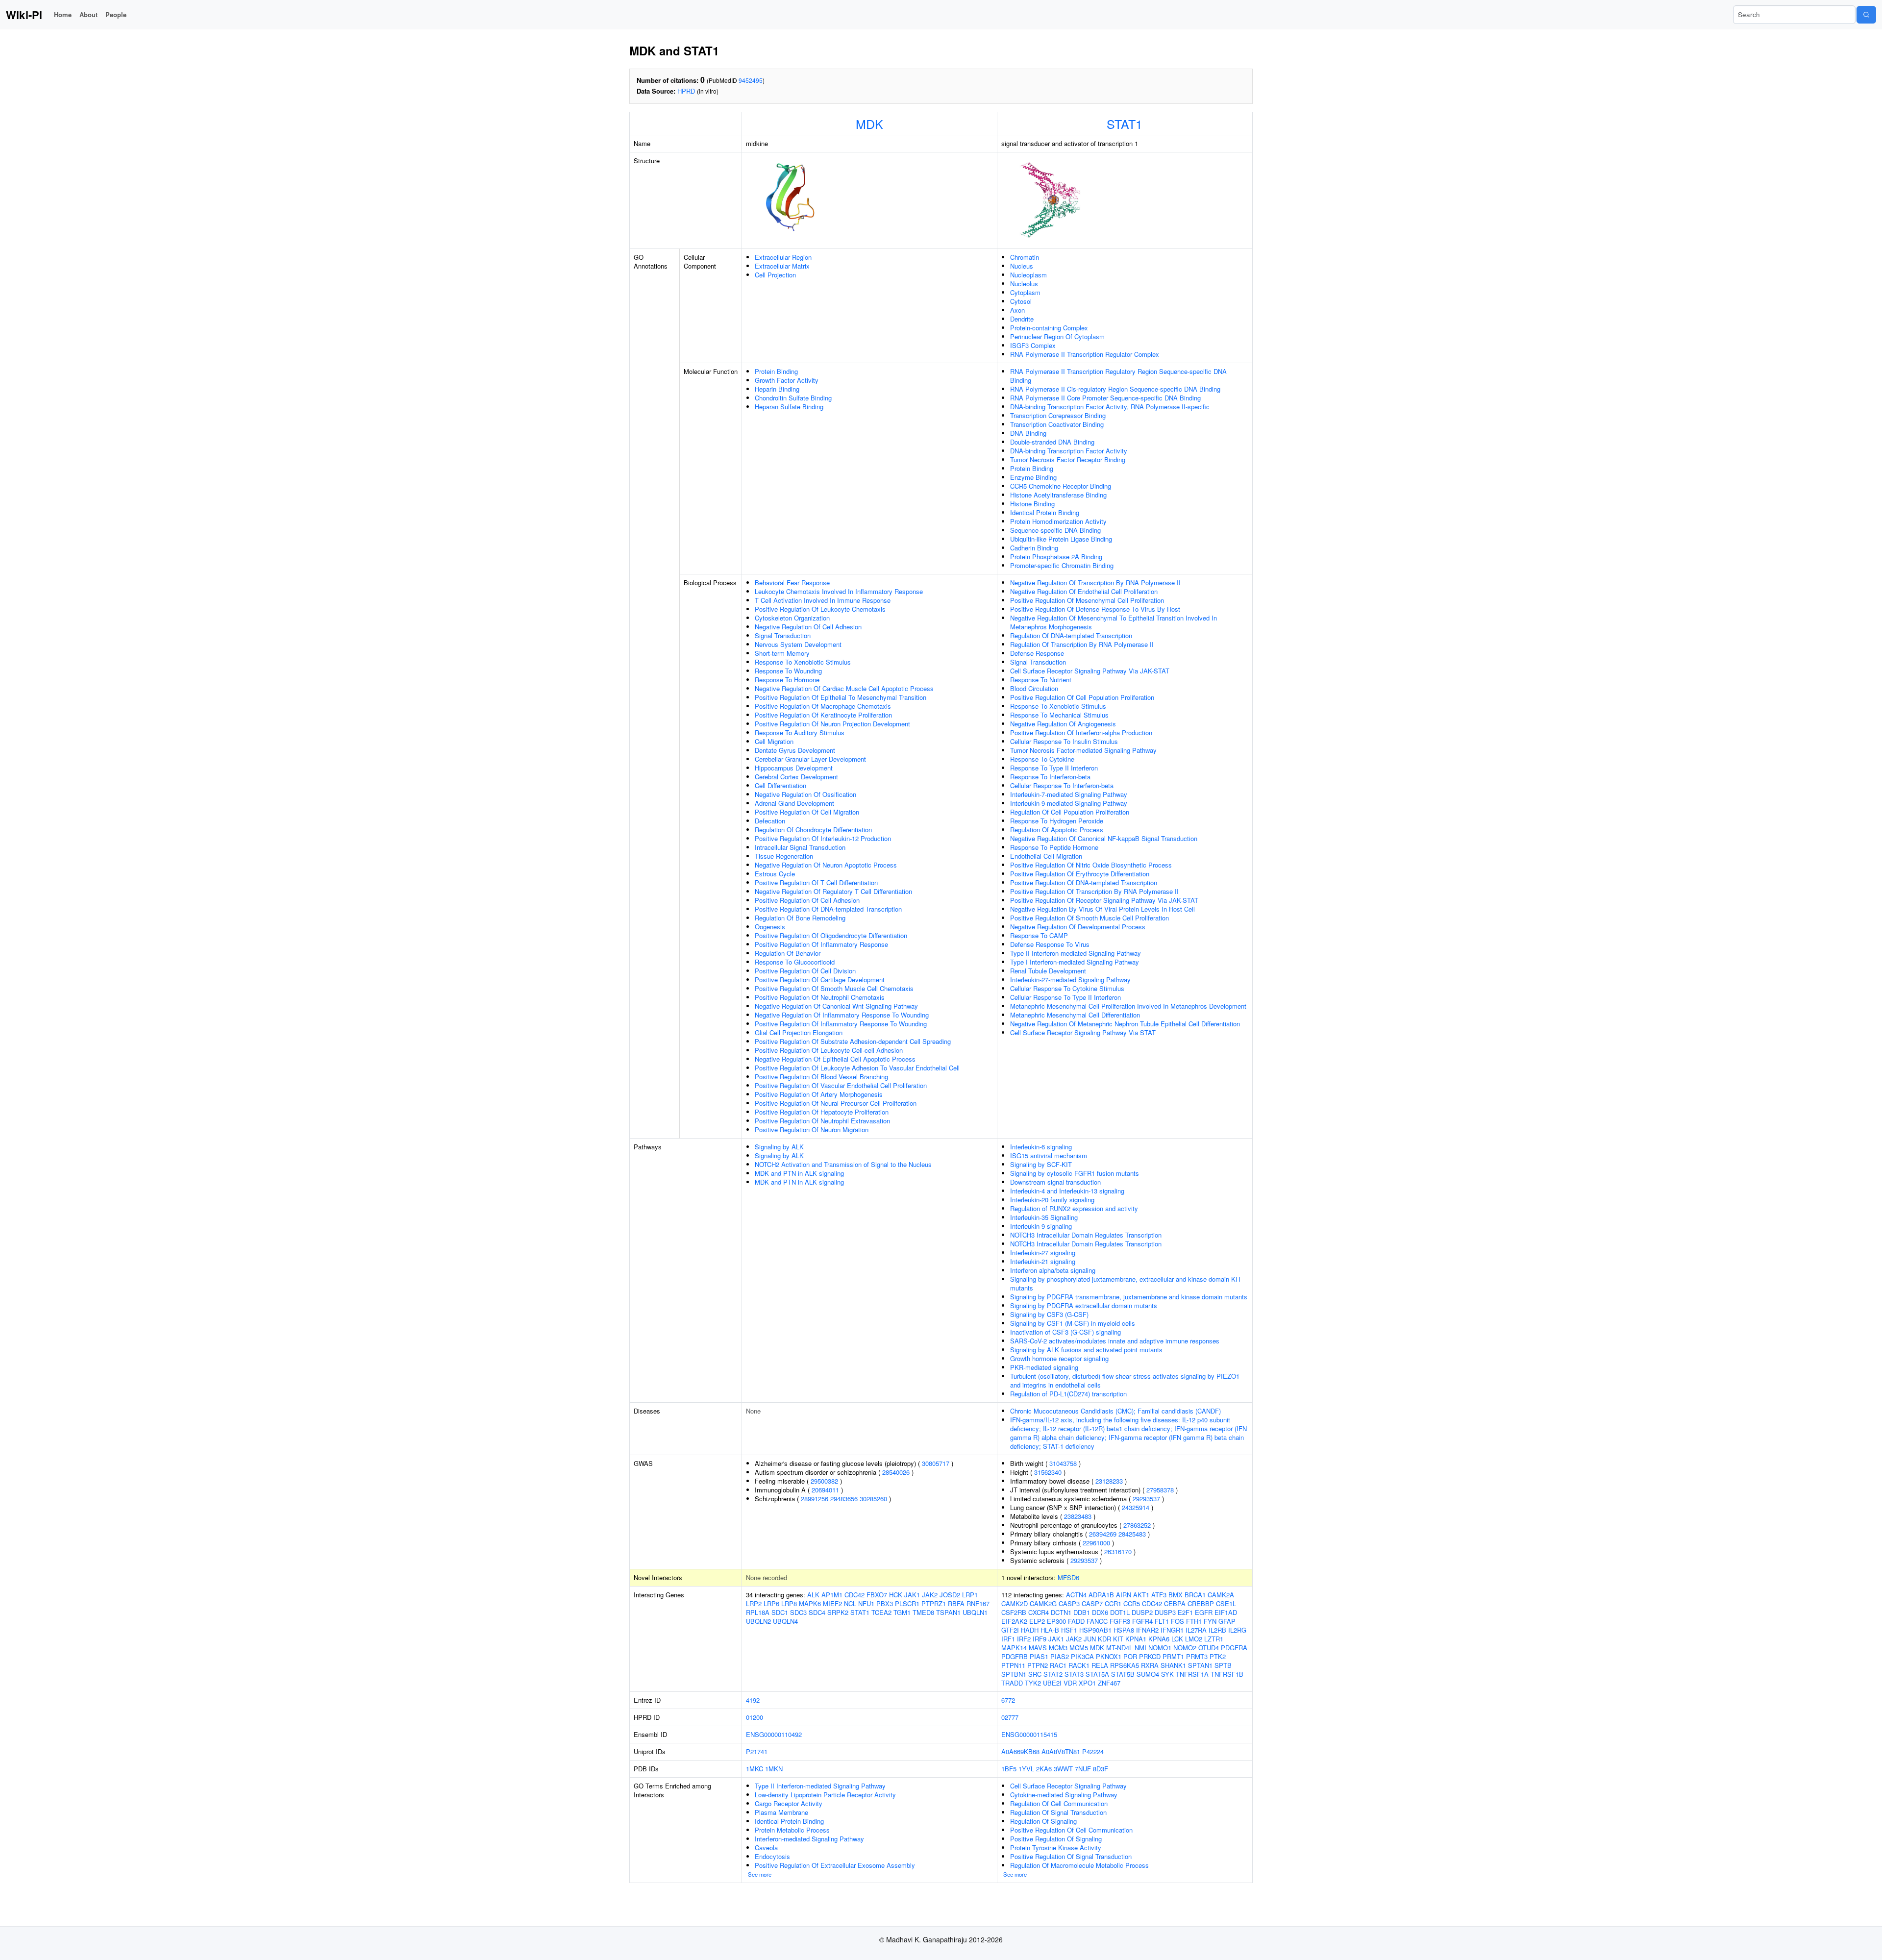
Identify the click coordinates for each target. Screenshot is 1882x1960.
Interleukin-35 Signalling (1044, 1217)
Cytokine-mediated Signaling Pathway (1064, 1795)
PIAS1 (1039, 1656)
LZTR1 (1214, 1639)
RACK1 (1079, 1665)
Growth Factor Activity (787, 380)
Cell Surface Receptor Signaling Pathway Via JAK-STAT (1090, 671)
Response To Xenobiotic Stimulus (803, 662)
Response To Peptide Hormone (1054, 847)
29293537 (1146, 1499)
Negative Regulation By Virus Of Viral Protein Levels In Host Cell (1102, 909)
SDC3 (798, 1612)
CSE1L (1226, 1603)
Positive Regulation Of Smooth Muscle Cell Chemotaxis (834, 988)
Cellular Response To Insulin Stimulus (1064, 741)
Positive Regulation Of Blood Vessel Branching (821, 1077)
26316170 (1118, 1551)
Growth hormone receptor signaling (1059, 1358)
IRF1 (1008, 1639)
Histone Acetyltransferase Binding (1058, 495)
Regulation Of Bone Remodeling (800, 918)
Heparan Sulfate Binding (789, 407)
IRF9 (1040, 1639)
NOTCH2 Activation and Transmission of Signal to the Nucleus (843, 1164)
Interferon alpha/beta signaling (1053, 1270)
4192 (753, 1700)
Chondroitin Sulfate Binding (793, 398)
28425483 (1132, 1534)
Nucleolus (1024, 284)
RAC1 (1058, 1665)
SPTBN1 (1014, 1674)
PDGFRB (1015, 1656)
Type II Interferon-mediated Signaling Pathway (1076, 953)
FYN (1210, 1621)
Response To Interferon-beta (1050, 777)
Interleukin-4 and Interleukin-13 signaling (1067, 1191)
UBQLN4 (785, 1621)
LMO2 (1194, 1639)
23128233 (1109, 1481)
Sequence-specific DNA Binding (1055, 530)
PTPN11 (1013, 1665)
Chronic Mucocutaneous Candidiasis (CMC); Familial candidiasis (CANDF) (1115, 1411)
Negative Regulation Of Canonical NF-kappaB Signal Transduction (1104, 838)
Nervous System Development (798, 644)
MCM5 (1079, 1648)
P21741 (757, 1751)
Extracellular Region (783, 257)
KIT (1118, 1639)
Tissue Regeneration (784, 856)
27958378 (1160, 1490)
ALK (813, 1595)
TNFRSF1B (1227, 1674)
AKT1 (1141, 1595)
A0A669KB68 (1020, 1751)
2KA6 (1044, 1769)
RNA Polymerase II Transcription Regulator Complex (1085, 354)
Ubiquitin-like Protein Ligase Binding (1061, 539)
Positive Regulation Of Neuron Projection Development (832, 724)
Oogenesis (770, 927)
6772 (1008, 1700)
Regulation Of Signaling (1043, 1821)
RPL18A (758, 1612)
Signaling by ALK (779, 1147)
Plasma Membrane (781, 1812)
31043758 (1063, 1463)
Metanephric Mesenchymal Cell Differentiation (1075, 1015)
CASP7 (1092, 1603)
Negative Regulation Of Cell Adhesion (808, 627)
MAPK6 (810, 1603)
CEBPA (1175, 1603)
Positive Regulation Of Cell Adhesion (807, 900)
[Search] (1866, 15)
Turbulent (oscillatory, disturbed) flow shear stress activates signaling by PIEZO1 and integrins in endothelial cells (1125, 1380)
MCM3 (1058, 1648)
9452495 (751, 80)
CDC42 (854, 1595)
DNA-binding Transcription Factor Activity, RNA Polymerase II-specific (1110, 407)
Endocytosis (772, 1856)
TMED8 (923, 1612)
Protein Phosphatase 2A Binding (1056, 557)
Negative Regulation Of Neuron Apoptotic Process (826, 865)
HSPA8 (1124, 1630)
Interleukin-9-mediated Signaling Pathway (1069, 803)
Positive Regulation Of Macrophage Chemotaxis (823, 706)
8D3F (1101, 1769)
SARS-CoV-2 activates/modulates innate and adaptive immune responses (1115, 1341)
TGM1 (902, 1612)
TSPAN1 (948, 1612)
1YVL (1026, 1769)
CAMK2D (1015, 1603)
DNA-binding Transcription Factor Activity (1069, 451)
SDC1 (780, 1612)
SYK (1167, 1674)
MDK (869, 124)
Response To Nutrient (1041, 680)
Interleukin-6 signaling (1041, 1147)
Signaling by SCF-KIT (1041, 1164)
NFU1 (866, 1603)
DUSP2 (1142, 1612)
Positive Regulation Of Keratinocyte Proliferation (823, 715)
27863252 (1137, 1525)
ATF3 (1159, 1595)
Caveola (766, 1848)
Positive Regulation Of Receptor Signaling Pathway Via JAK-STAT (1104, 900)
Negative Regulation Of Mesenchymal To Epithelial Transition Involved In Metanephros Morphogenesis (1114, 622)
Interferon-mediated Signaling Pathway (809, 1839)
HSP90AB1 (1095, 1630)
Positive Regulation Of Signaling (1056, 1839)
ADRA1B (1101, 1595)
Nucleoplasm (1028, 275)
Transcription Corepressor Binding (1058, 415)
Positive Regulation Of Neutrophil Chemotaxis (820, 997)
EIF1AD (1226, 1612)
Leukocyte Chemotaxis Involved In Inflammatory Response (839, 591)
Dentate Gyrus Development (795, 750)
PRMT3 (1197, 1656)
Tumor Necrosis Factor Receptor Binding (1068, 459)
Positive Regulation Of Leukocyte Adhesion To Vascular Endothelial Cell (857, 1068)
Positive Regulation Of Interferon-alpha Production (1081, 732)
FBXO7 (877, 1595)
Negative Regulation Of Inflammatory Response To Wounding (842, 1015)
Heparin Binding (777, 389)
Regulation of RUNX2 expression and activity (1074, 1208)
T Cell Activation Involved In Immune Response (823, 600)
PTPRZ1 (934, 1603)
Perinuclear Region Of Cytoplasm (1057, 336)
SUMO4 (1148, 1674)
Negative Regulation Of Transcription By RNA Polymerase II (1095, 583)
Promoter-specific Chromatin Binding (1062, 565)
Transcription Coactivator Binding (1057, 424)
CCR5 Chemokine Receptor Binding (1061, 486)
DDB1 (1082, 1612)
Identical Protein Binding (1045, 512)
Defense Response (1037, 653)
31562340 (1048, 1472)
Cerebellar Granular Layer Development (810, 759)
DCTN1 (1061, 1612)
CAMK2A (1221, 1595)
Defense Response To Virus (1050, 944)
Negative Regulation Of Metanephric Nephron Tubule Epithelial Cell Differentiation (1125, 1024)
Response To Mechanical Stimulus (1059, 715)
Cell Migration (774, 741)
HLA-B (1050, 1630)
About (88, 14)
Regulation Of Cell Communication (1059, 1803)
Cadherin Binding (1034, 548)
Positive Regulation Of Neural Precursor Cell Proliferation (836, 1103)
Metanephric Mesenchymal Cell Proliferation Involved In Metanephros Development (1128, 1006)
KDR (1104, 1639)
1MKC (755, 1769)
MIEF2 (832, 1603)
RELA (1100, 1665)
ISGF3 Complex (1033, 345)
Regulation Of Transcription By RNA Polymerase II (1082, 644)
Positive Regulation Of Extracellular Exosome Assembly (835, 1865)
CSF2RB (1014, 1612)
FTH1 (1194, 1621)
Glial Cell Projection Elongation (799, 1032)
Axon (1017, 310)
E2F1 (1185, 1612)
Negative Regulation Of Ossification (805, 794)
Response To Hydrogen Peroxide (1057, 821)
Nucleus (1022, 266)
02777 (1010, 1717)
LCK (1177, 1639)
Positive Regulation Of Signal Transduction (1071, 1856)
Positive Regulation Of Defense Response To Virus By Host (1095, 609)
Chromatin (1025, 257)
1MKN (774, 1769)
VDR (1070, 1683)
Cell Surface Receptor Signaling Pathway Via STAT (1083, 1032)
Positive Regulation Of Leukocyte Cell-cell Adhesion (829, 1050)
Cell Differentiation (780, 785)
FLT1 (1162, 1621)
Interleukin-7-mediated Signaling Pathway (1069, 794)
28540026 (896, 1472)
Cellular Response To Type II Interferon (1065, 997)
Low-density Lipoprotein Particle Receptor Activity (825, 1795)
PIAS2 (1060, 1656)
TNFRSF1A (1192, 1674)
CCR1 (1113, 1603)
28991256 (815, 1499)
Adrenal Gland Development (794, 803)
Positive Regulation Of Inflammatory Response (821, 944)
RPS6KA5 (1125, 1665)
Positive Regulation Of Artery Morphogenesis (819, 1094)
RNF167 (978, 1603)
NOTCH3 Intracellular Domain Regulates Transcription (1086, 1235)
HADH (1030, 1630)
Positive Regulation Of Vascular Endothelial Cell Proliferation (841, 1085)
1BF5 (1009, 1769)
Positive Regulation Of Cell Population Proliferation (1082, 697)
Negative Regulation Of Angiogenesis (1063, 724)
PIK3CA (1082, 1656)
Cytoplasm (1025, 292)
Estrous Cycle (775, 874)
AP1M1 (832, 1595)
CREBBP (1201, 1603)
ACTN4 (1076, 1595)
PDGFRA (1234, 1648)
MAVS (1038, 1648)
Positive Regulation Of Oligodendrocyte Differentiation (831, 935)
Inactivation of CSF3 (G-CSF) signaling (1065, 1332)
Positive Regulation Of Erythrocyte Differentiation (1080, 874)
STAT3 (1074, 1674)
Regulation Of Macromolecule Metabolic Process (1079, 1865)
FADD (1076, 1621)
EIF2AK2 (1014, 1621)
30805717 (936, 1463)
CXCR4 (1039, 1612)
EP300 (1056, 1621)
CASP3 (1069, 1603)
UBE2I (1052, 1683)
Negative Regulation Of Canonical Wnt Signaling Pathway (836, 1006)
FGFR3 (1120, 1621)
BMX (1176, 1595)
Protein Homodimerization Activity (1058, 521)
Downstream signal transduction (1055, 1182)
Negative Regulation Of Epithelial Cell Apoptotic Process (835, 1059)
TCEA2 (881, 1612)
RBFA (956, 1603)
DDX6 (1100, 1612)
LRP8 (789, 1603)
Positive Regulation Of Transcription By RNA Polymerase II (1094, 891)
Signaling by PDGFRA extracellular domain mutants (1084, 1305)
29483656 (844, 1499)
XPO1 (1087, 1683)
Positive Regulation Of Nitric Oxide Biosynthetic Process (1091, 865)
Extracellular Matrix (782, 266)
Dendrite (1022, 319)
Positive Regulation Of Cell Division (805, 971)
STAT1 (1125, 124)
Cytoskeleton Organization (792, 618)
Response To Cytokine (1042, 759)
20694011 (825, 1490)
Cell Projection (775, 275)
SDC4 (817, 1612)
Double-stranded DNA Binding (1052, 442)
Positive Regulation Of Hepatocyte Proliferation (822, 1112)
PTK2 (1218, 1656)
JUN (1090, 1639)
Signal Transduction (783, 635)
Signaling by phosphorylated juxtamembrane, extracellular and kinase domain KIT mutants (1126, 1283)
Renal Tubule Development (1048, 971)
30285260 (873, 1499)
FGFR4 (1142, 1621)
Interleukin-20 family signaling (1052, 1200)
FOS (1177, 1621)
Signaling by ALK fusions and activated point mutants (1086, 1350)
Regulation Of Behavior (788, 953)
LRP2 (754, 1603)
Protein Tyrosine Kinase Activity (1056, 1848)
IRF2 (1024, 1639)
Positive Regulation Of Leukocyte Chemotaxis (820, 609)
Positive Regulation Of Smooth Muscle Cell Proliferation (1090, 918)
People (116, 14)
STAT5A (1097, 1674)
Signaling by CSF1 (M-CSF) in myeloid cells (1073, 1323)
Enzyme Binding (1033, 477)
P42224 (1093, 1751)
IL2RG (1237, 1630)
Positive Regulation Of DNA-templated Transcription (828, 909)
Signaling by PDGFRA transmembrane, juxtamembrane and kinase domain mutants (1129, 1297)
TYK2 (1033, 1683)
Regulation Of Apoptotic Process (1057, 830)
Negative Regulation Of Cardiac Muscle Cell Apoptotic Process (844, 688)
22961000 (1096, 1543)
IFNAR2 (1147, 1630)
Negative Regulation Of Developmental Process (1078, 927)
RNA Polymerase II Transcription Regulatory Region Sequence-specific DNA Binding (1118, 376)
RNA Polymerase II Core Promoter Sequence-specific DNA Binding (1105, 398)
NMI (1140, 1648)
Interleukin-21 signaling (1043, 1261)
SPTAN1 (1200, 1665)
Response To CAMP (1039, 935)
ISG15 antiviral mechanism (1049, 1155)
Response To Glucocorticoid (795, 962)
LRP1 (970, 1595)
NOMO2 (1185, 1648)
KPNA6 (1159, 1639)
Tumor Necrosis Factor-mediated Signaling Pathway (1083, 750)
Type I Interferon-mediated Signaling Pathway (1075, 962)
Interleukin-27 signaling (1043, 1253)
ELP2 (1037, 1621)
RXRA (1150, 1665)
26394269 (1103, 1534)
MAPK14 (1014, 1648)
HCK (896, 1595)
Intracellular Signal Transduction (800, 847)
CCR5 (1132, 1603)
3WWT (1063, 1769)
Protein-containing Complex (1049, 328)
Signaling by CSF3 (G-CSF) (1049, 1314)
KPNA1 (1136, 1639)
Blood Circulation (1034, 688)
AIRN (1124, 1595)
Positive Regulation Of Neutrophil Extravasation (822, 1121)
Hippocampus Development (794, 768)
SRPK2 (838, 1612)
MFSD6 (1068, 1577)
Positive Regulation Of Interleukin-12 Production (823, 838)
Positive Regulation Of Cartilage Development (820, 980)
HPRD (686, 91)
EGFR (1204, 1612)
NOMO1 (1160, 1648)
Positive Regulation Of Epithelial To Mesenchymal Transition (841, 697)
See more (760, 1874)
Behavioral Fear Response (792, 583)
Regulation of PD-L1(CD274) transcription (1068, 1394)
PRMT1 (1173, 1656)
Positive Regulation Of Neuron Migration (812, 1129)
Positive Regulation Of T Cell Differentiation (816, 882)
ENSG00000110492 (774, 1734)
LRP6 (771, 1603)
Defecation (770, 821)
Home (63, 14)
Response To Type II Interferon (1054, 768)
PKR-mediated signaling (1044, 1367)
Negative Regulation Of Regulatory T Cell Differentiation (833, 891)
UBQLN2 (758, 1621)
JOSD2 (950, 1595)
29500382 (824, 1481)
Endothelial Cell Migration (1046, 856)
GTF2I (1010, 1630)
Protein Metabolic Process (792, 1830)
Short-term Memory (782, 653)
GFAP (1227, 1621)
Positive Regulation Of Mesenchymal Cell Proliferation (1087, 600)
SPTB (1223, 1665)
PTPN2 (1038, 1665)
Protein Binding (776, 371)
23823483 (1078, 1516)
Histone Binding (1032, 504)
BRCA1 (1195, 1595)
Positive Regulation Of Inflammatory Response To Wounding (841, 1024)
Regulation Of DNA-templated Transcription (1071, 635)
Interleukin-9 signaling (1041, 1226)
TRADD (1012, 1683)
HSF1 (1069, 1630)
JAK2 (930, 1595)
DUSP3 (1165, 1612)
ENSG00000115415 (1029, 1734)
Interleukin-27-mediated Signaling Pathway (1070, 980)
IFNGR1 (1172, 1630)
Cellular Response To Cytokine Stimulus (1067, 988)
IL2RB (1217, 1630)
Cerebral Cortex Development (796, 777)
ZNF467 (1109, 1683)
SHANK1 (1173, 1665)
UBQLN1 (975, 1612)
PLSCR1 (907, 1603)
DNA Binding (1028, 433)
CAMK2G (1043, 1603)
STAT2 (1053, 1674)
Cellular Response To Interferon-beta (1062, 785)
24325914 (1136, 1507)
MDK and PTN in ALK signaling (799, 1173)
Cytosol (1021, 301)
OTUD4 (1209, 1648)
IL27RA (1196, 1630)
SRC (1035, 1674)
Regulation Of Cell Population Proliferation (1070, 812)
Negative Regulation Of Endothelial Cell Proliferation (1084, 591)
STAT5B (1123, 1674)
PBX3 (885, 1603)
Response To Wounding (788, 671)
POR (1130, 1656)
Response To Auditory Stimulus (800, 732)
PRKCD (1150, 1656)
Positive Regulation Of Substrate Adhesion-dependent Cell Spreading (853, 1041)
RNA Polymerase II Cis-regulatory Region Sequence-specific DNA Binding (1115, 389)
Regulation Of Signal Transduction (1058, 1812)
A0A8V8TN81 (1061, 1751)
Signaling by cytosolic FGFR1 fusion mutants (1075, 1173)
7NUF (1083, 1769)
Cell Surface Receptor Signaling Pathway (1068, 1786)
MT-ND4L (1119, 1648)
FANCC (1097, 1621)
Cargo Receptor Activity (789, 1803)
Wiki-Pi (24, 15)
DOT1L (1120, 1612)
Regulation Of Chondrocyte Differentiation (813, 830)
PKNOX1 (1109, 1656)
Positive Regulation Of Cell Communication (1071, 1830)
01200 (755, 1717)
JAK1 (912, 1595)
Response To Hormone (787, 680)
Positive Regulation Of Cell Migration (807, 812)
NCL (850, 1603)
